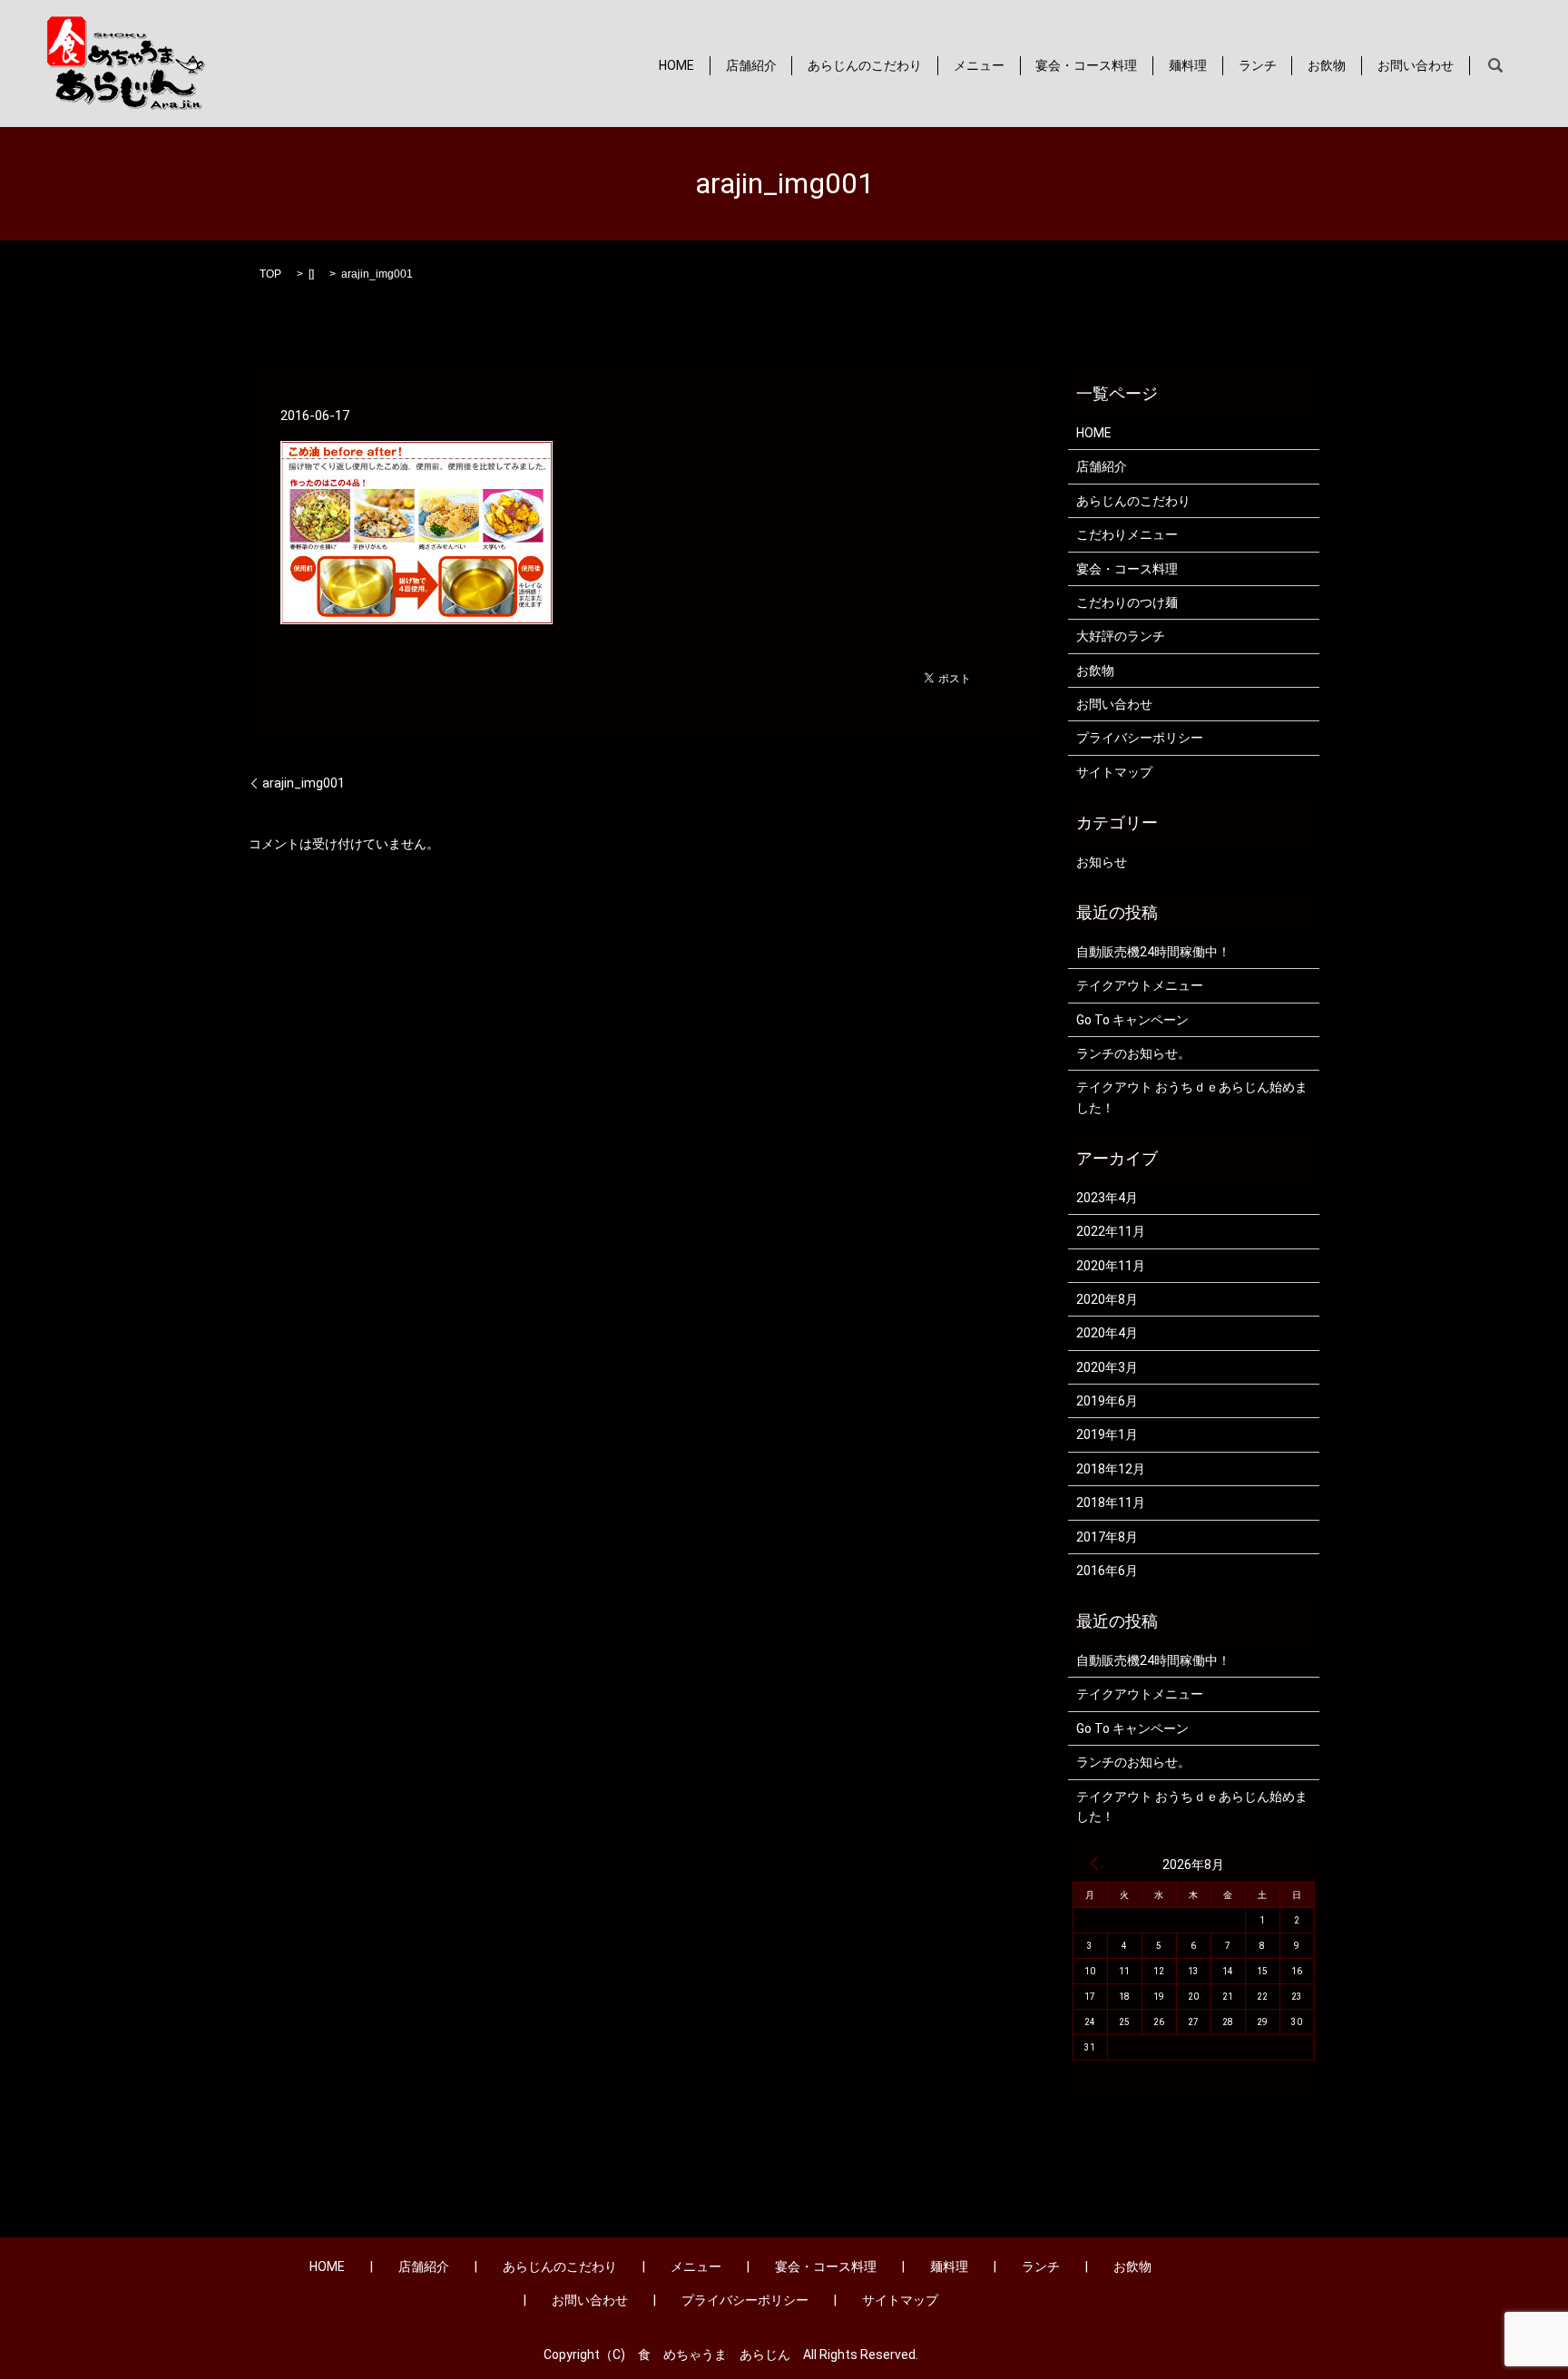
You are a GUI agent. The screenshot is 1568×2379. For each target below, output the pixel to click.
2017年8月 (1107, 1537)
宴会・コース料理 (1086, 65)
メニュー (979, 65)
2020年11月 (1111, 1266)
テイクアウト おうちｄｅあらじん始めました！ (1192, 1097)
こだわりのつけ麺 (1127, 602)
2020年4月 (1107, 1333)
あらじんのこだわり (865, 65)
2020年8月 (1107, 1299)
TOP (270, 274)
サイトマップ (1114, 772)
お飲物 (1327, 65)
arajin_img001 (304, 783)
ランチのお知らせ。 (1133, 1053)
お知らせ (1102, 862)
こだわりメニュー (1127, 534)
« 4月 (1094, 1863)
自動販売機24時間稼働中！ (1153, 952)
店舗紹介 (751, 65)
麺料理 (1188, 65)
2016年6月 (1107, 1571)
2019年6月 (1107, 1401)
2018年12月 (1111, 1469)
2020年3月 (1107, 1367)
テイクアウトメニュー (1140, 985)
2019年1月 (1107, 1434)
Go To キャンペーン (1132, 1020)
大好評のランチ (1121, 636)
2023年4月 (1107, 1198)
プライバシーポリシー (1140, 738)
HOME (676, 65)
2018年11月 (1111, 1503)
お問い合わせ (1416, 65)
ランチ (1258, 65)
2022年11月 (1111, 1231)
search (1495, 66)
